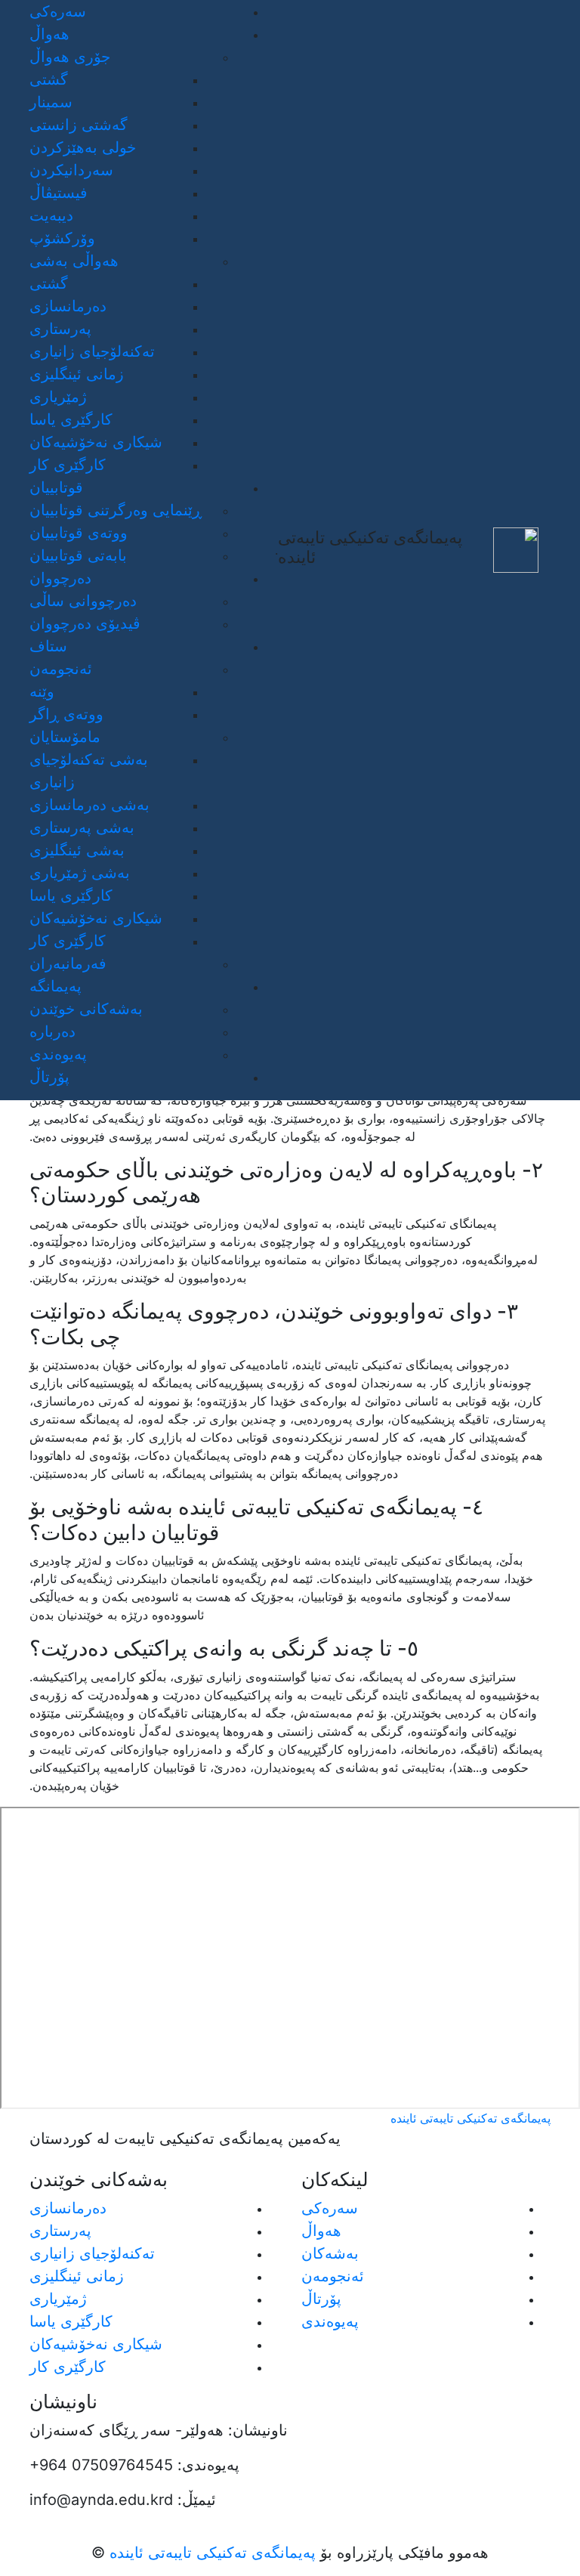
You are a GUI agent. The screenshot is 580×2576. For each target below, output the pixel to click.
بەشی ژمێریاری (80, 873)
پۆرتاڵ (49, 1077)
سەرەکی (58, 11)
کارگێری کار (68, 465)
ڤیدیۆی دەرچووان (85, 623)
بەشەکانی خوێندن (86, 1009)
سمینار (51, 102)
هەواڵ (321, 2231)
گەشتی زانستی (79, 125)
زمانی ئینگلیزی (77, 374)
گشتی (49, 79)
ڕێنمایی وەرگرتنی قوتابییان (116, 510)
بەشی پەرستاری (82, 827)
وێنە (42, 691)
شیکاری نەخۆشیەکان (96, 442)
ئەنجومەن (333, 2276)
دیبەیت (51, 215)
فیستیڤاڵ (59, 193)
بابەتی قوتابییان (78, 555)
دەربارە (52, 1031)
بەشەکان (330, 2253)
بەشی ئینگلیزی (77, 850)
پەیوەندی (58, 1054)
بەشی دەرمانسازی (89, 805)
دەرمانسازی (68, 306)
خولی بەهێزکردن (83, 147)
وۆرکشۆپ (62, 238)
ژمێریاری (58, 397)
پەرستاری (60, 329)
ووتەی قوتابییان (79, 533)
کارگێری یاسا (71, 419)
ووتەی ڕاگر (66, 714)
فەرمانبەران (68, 963)
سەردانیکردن (71, 170)
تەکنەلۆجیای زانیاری (92, 351)
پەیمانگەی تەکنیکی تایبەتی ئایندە (210, 2553)
